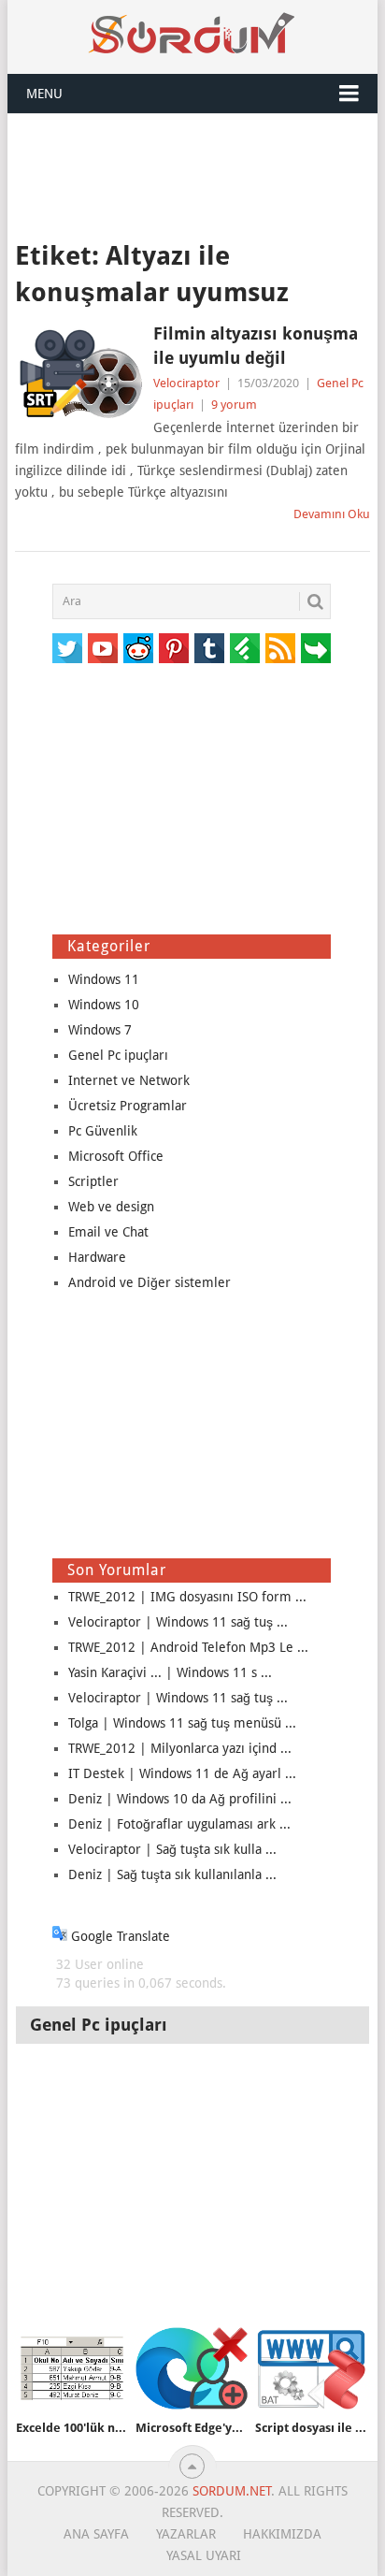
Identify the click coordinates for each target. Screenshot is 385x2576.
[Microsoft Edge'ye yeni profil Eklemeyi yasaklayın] (192, 2369)
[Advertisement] (192, 175)
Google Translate (119, 1936)
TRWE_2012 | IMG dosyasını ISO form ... (187, 1597)
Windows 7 (100, 1030)
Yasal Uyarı (204, 2555)
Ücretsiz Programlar (128, 1106)
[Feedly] (245, 648)
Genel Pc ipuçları (118, 1055)
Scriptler (93, 1181)
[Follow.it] (316, 648)
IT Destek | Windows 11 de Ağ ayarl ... (182, 1773)
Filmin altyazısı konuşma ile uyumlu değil (256, 345)
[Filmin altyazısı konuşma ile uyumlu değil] (79, 373)
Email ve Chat (108, 1232)
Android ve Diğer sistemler (150, 1282)
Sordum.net (232, 2491)
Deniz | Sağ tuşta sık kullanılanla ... (172, 1874)
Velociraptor (186, 383)
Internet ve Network (129, 1080)
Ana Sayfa (96, 2534)
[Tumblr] (209, 648)
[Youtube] (103, 648)
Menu (44, 94)
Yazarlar (186, 2534)
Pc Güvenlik (103, 1131)
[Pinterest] (174, 648)
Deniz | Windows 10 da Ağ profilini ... (180, 1799)
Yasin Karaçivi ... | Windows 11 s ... (170, 1672)
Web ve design (111, 1207)
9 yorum (234, 405)
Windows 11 (104, 979)
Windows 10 (104, 1005)
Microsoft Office (116, 1156)
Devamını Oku (332, 514)
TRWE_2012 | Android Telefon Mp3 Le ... (188, 1647)
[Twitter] (67, 648)
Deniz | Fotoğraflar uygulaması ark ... (179, 1824)
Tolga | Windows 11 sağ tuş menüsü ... (182, 1723)
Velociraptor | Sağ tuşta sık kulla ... (172, 1849)
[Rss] (280, 648)
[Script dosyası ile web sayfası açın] (311, 2369)
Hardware (97, 1257)
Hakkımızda (282, 2534)
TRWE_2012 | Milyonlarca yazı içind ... (180, 1748)
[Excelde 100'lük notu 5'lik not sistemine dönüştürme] (72, 2369)
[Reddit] (138, 648)
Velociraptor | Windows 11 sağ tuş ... (178, 1622)
